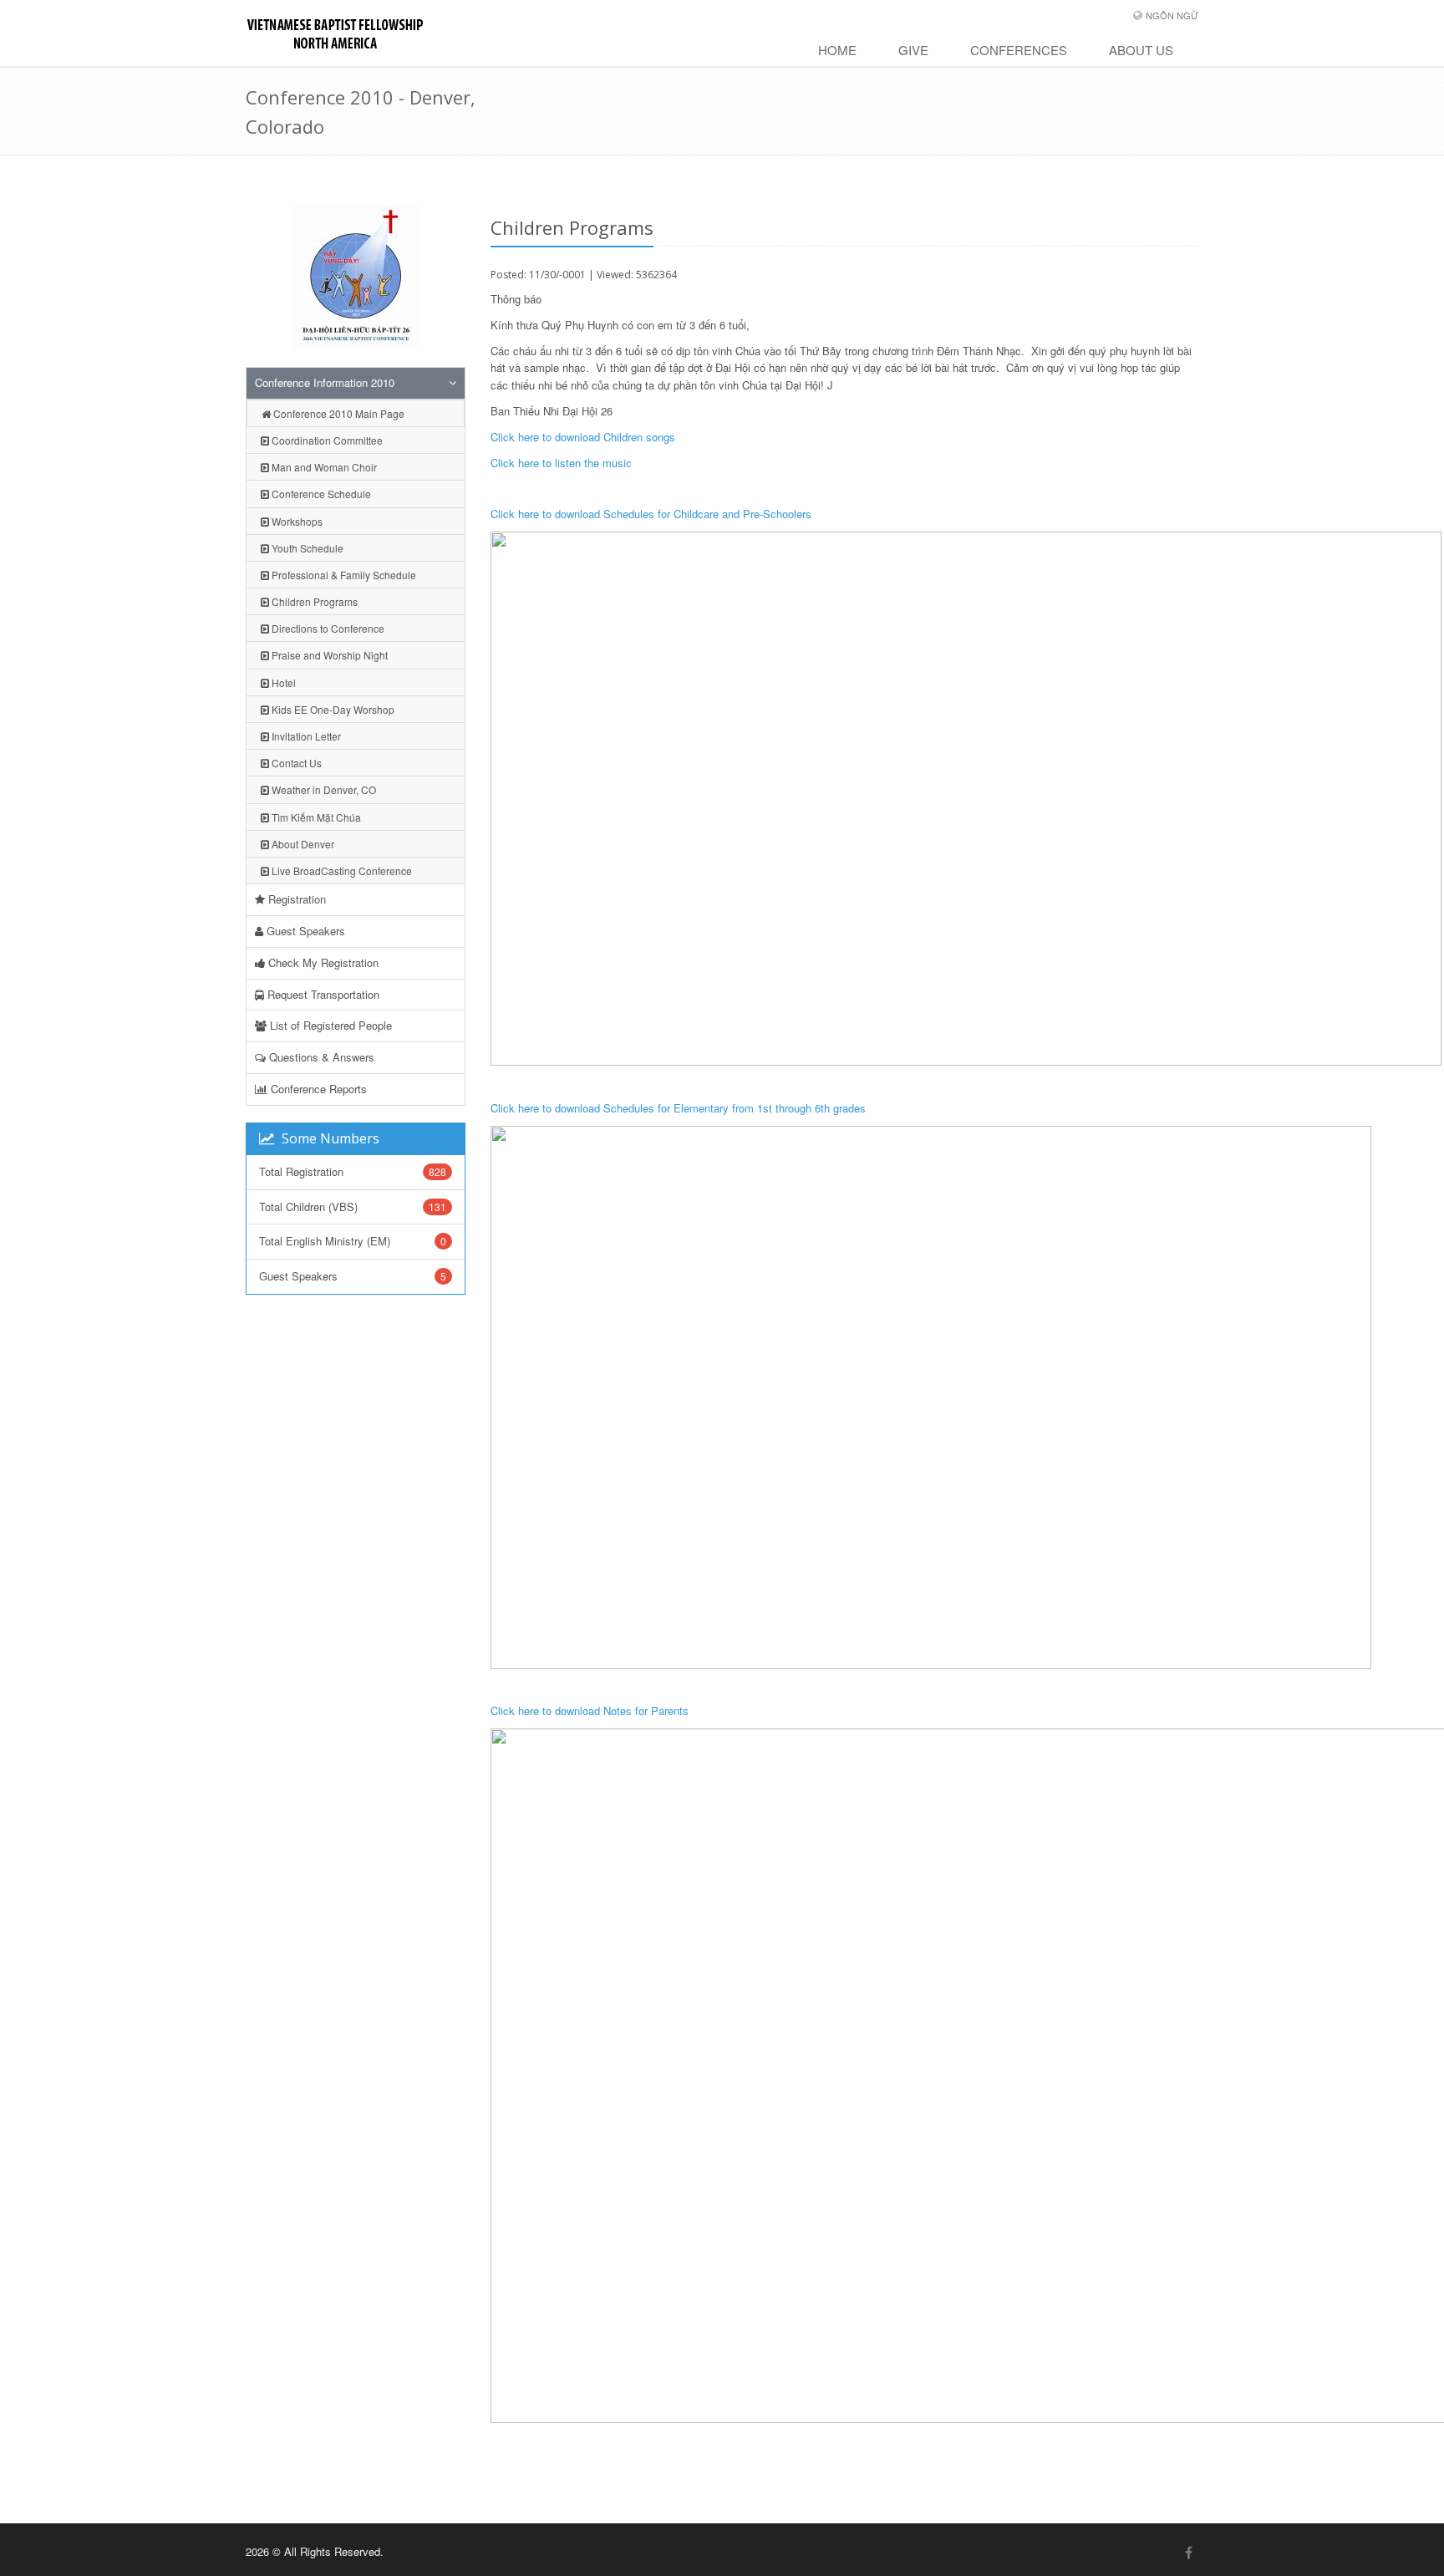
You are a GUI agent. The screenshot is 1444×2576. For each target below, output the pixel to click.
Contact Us (295, 763)
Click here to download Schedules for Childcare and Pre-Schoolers (651, 514)
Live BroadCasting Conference (341, 871)
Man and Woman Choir (323, 467)
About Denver (302, 844)
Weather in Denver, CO (323, 789)
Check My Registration (322, 962)
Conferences (1019, 50)
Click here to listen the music (561, 463)
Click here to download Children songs (583, 437)
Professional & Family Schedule (343, 575)
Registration (295, 899)
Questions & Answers (320, 1057)
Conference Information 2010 (325, 382)
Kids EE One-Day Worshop (332, 709)
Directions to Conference (327, 628)
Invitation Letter (305, 736)
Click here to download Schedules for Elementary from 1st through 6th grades (678, 1108)
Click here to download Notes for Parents (590, 1711)
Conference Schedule (320, 494)
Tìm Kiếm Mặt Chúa (315, 817)
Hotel (282, 682)
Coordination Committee (326, 440)
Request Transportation (322, 994)
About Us (1141, 50)
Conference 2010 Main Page (338, 413)
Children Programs (313, 601)
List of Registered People (329, 1025)
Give (913, 50)
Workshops (296, 521)
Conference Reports (317, 1089)
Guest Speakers (304, 931)
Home (837, 50)
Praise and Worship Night (328, 655)
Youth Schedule (306, 548)
